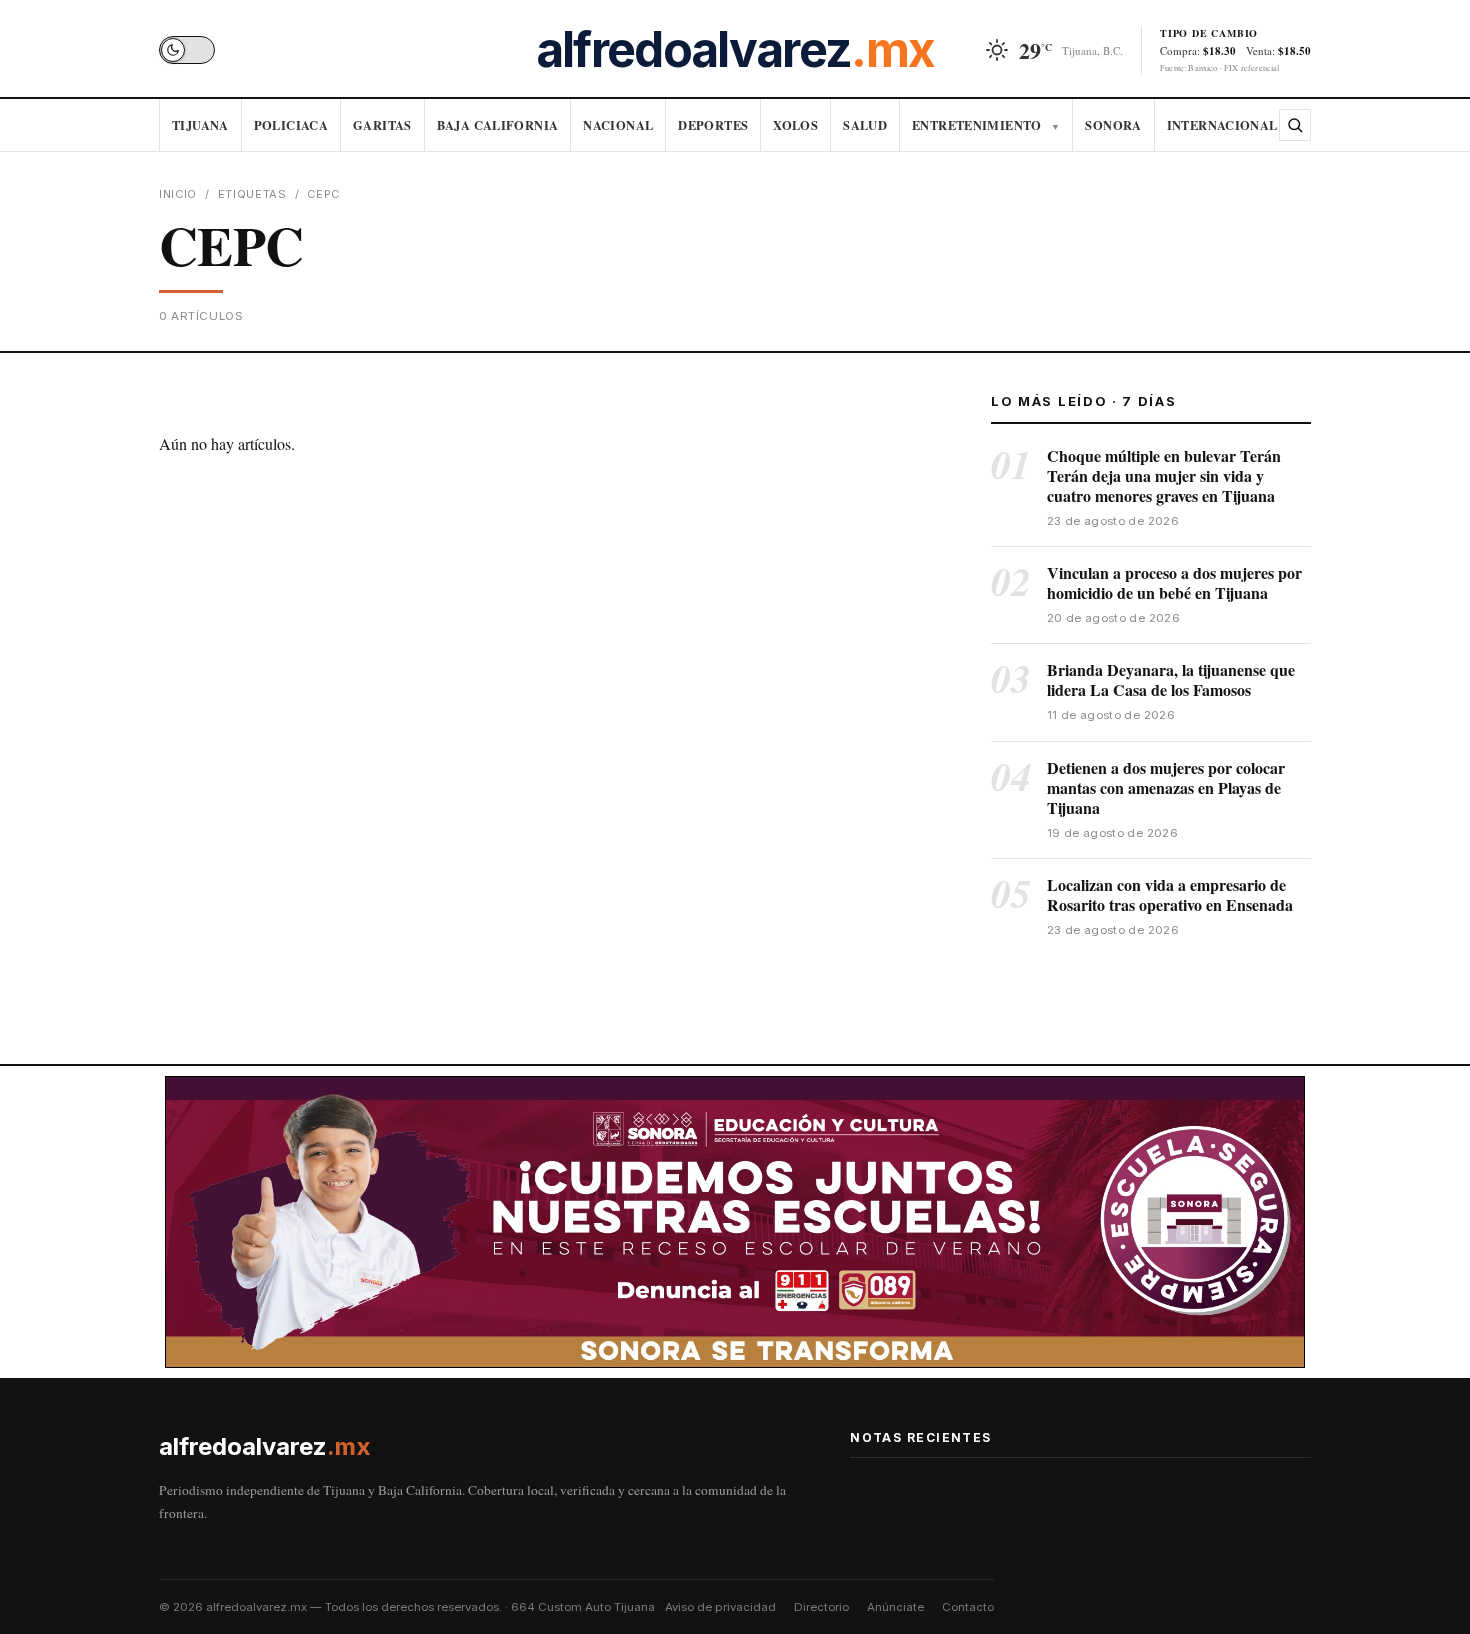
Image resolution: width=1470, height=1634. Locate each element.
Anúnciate (895, 1607)
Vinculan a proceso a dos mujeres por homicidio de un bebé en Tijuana (1174, 582)
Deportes (713, 125)
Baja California (498, 125)
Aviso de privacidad (720, 1607)
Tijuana (200, 125)
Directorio (821, 1607)
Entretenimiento (986, 125)
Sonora (1113, 125)
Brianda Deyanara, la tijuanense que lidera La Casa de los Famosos (1171, 679)
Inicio (178, 194)
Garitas (382, 125)
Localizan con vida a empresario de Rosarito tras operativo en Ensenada (1170, 894)
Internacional (1222, 125)
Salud (865, 125)
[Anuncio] (735, 1222)
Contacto (968, 1607)
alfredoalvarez (735, 50)
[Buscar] (1295, 125)
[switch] (187, 50)
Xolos (795, 125)
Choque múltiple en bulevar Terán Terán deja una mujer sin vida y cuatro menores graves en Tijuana (1164, 475)
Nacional (618, 125)
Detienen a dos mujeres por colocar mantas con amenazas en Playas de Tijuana (1166, 787)
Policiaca (291, 125)
